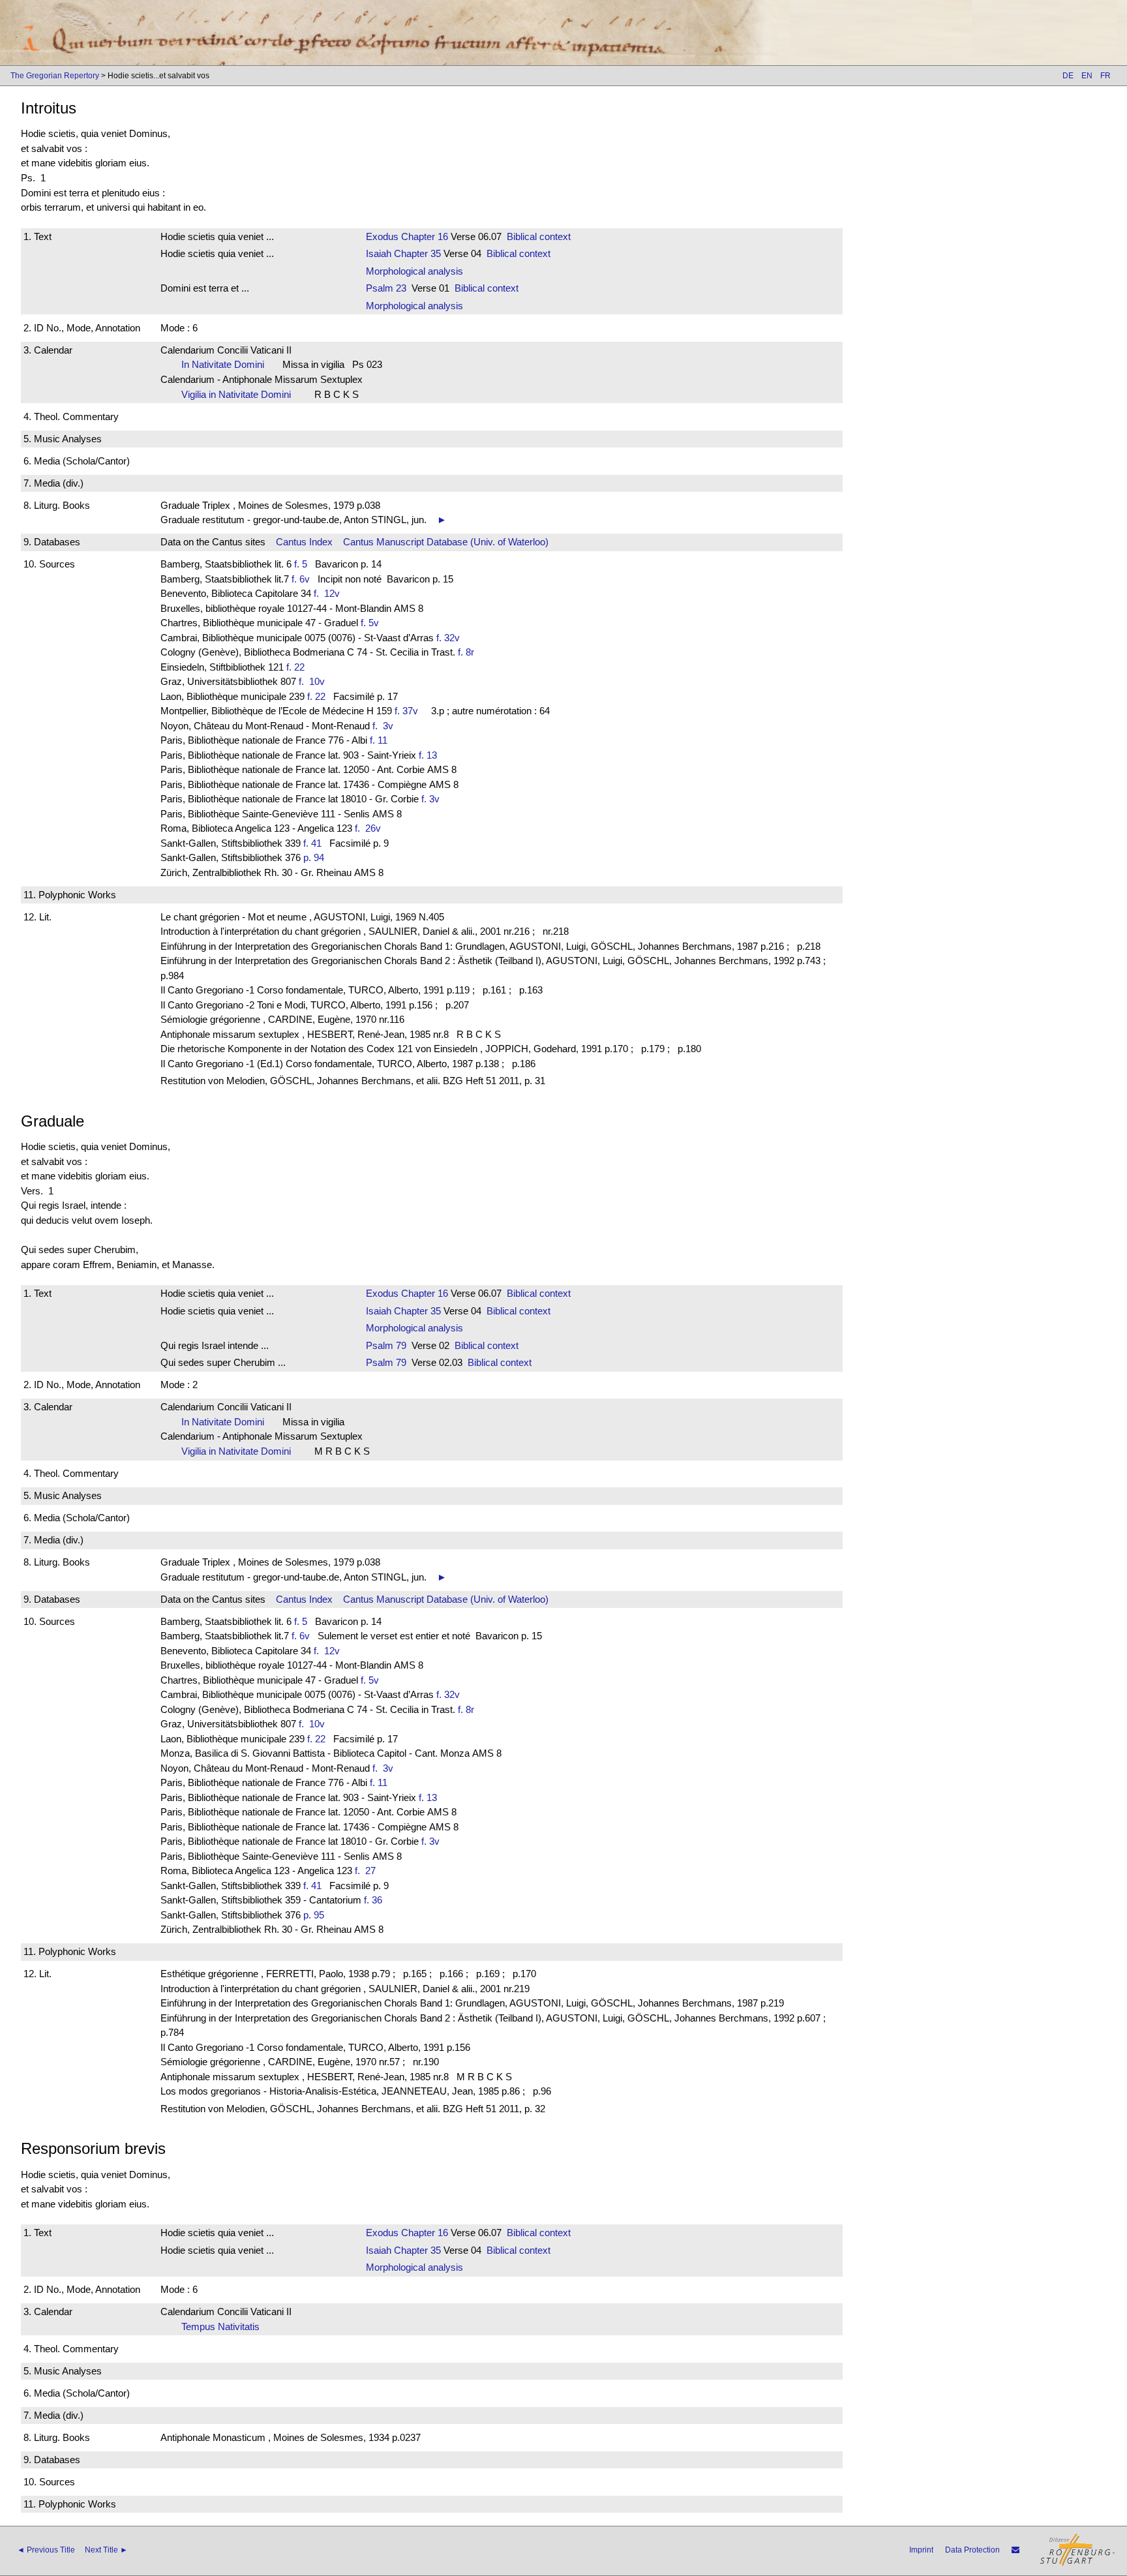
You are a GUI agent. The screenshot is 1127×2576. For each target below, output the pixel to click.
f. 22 (295, 667)
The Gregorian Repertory (55, 76)
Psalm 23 (386, 288)
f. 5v (370, 623)
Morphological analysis (414, 271)
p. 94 (314, 857)
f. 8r (466, 652)
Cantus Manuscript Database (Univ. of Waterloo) (446, 542)
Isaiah (379, 253)
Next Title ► (106, 2550)
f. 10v (314, 681)
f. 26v (370, 828)
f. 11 (379, 740)
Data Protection (972, 2550)
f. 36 (373, 1900)
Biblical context (539, 236)
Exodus (382, 236)
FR (1105, 76)
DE (1068, 76)
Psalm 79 (386, 1345)
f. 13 (428, 755)
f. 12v (329, 593)
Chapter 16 (423, 236)
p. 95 (314, 1915)
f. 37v (406, 711)
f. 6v (301, 579)
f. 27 (368, 1871)
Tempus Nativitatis (224, 2326)
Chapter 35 (416, 253)
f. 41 (312, 843)
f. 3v (385, 726)
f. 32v (448, 638)
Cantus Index (304, 542)
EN (1087, 76)
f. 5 (301, 564)
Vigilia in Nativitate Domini (240, 394)
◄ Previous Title (46, 2550)
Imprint (921, 2550)
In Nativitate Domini (227, 364)
